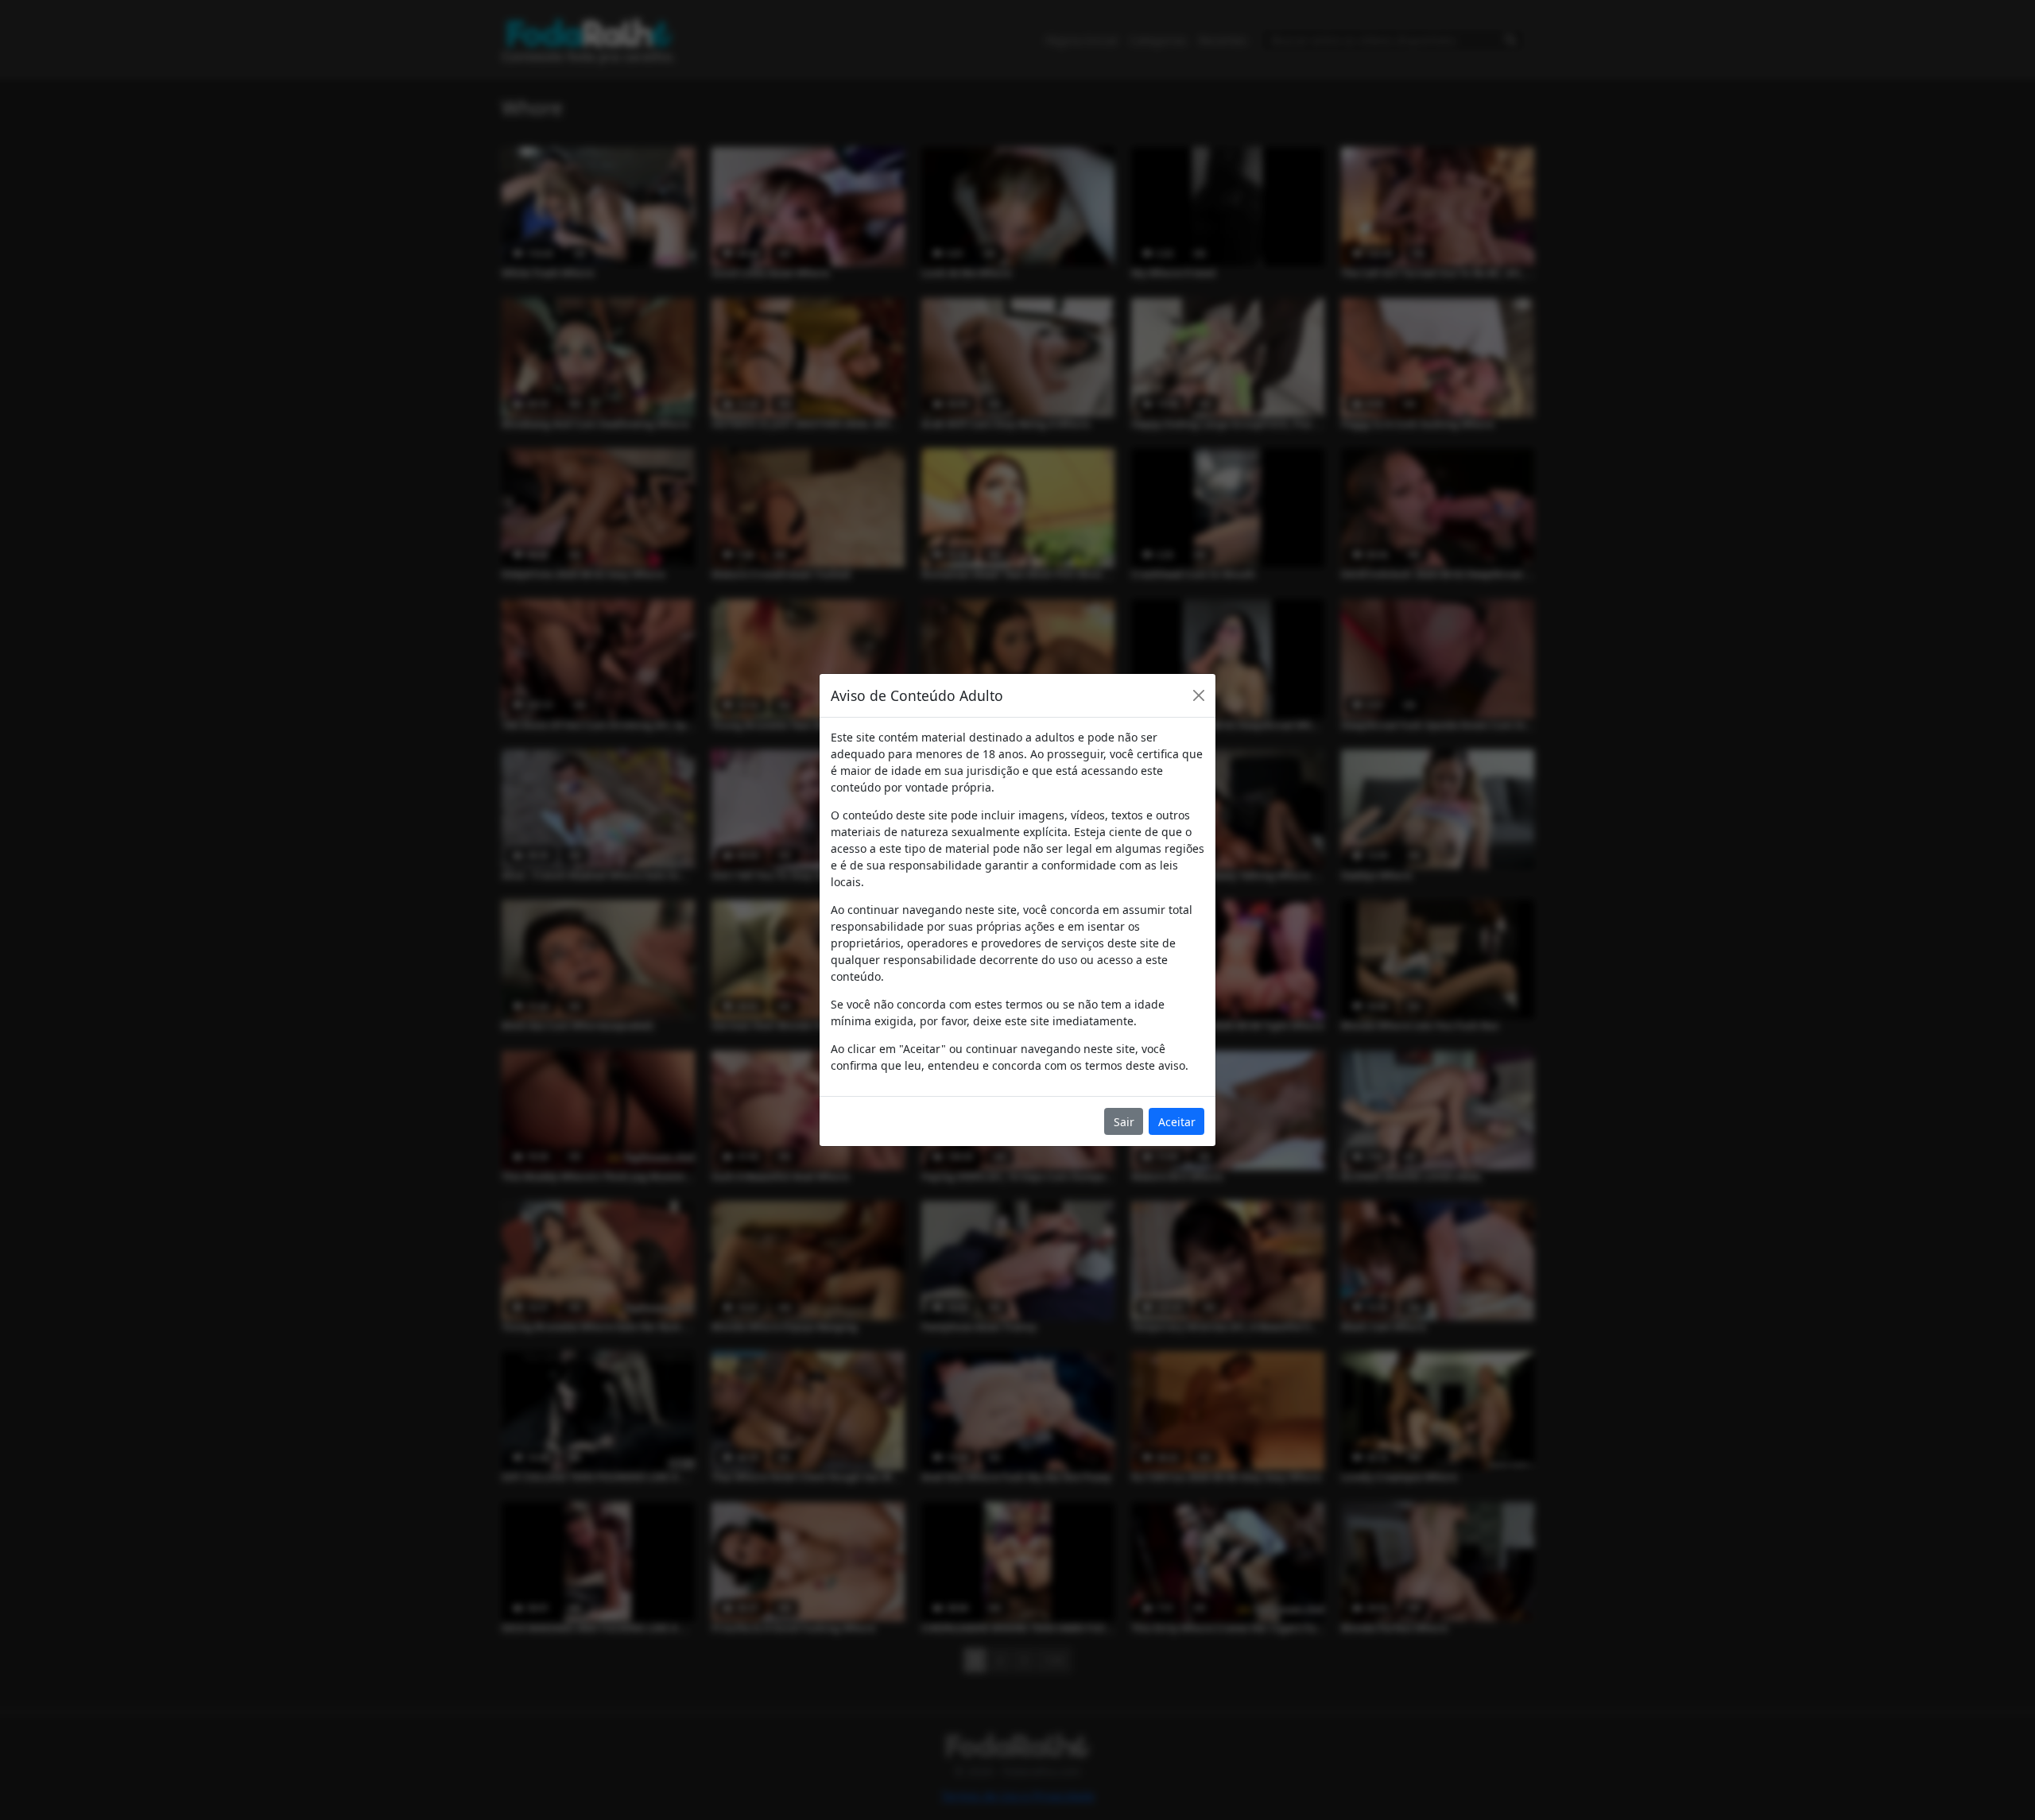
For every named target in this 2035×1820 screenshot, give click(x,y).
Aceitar (1177, 1122)
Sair (1124, 1122)
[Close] (1199, 695)
